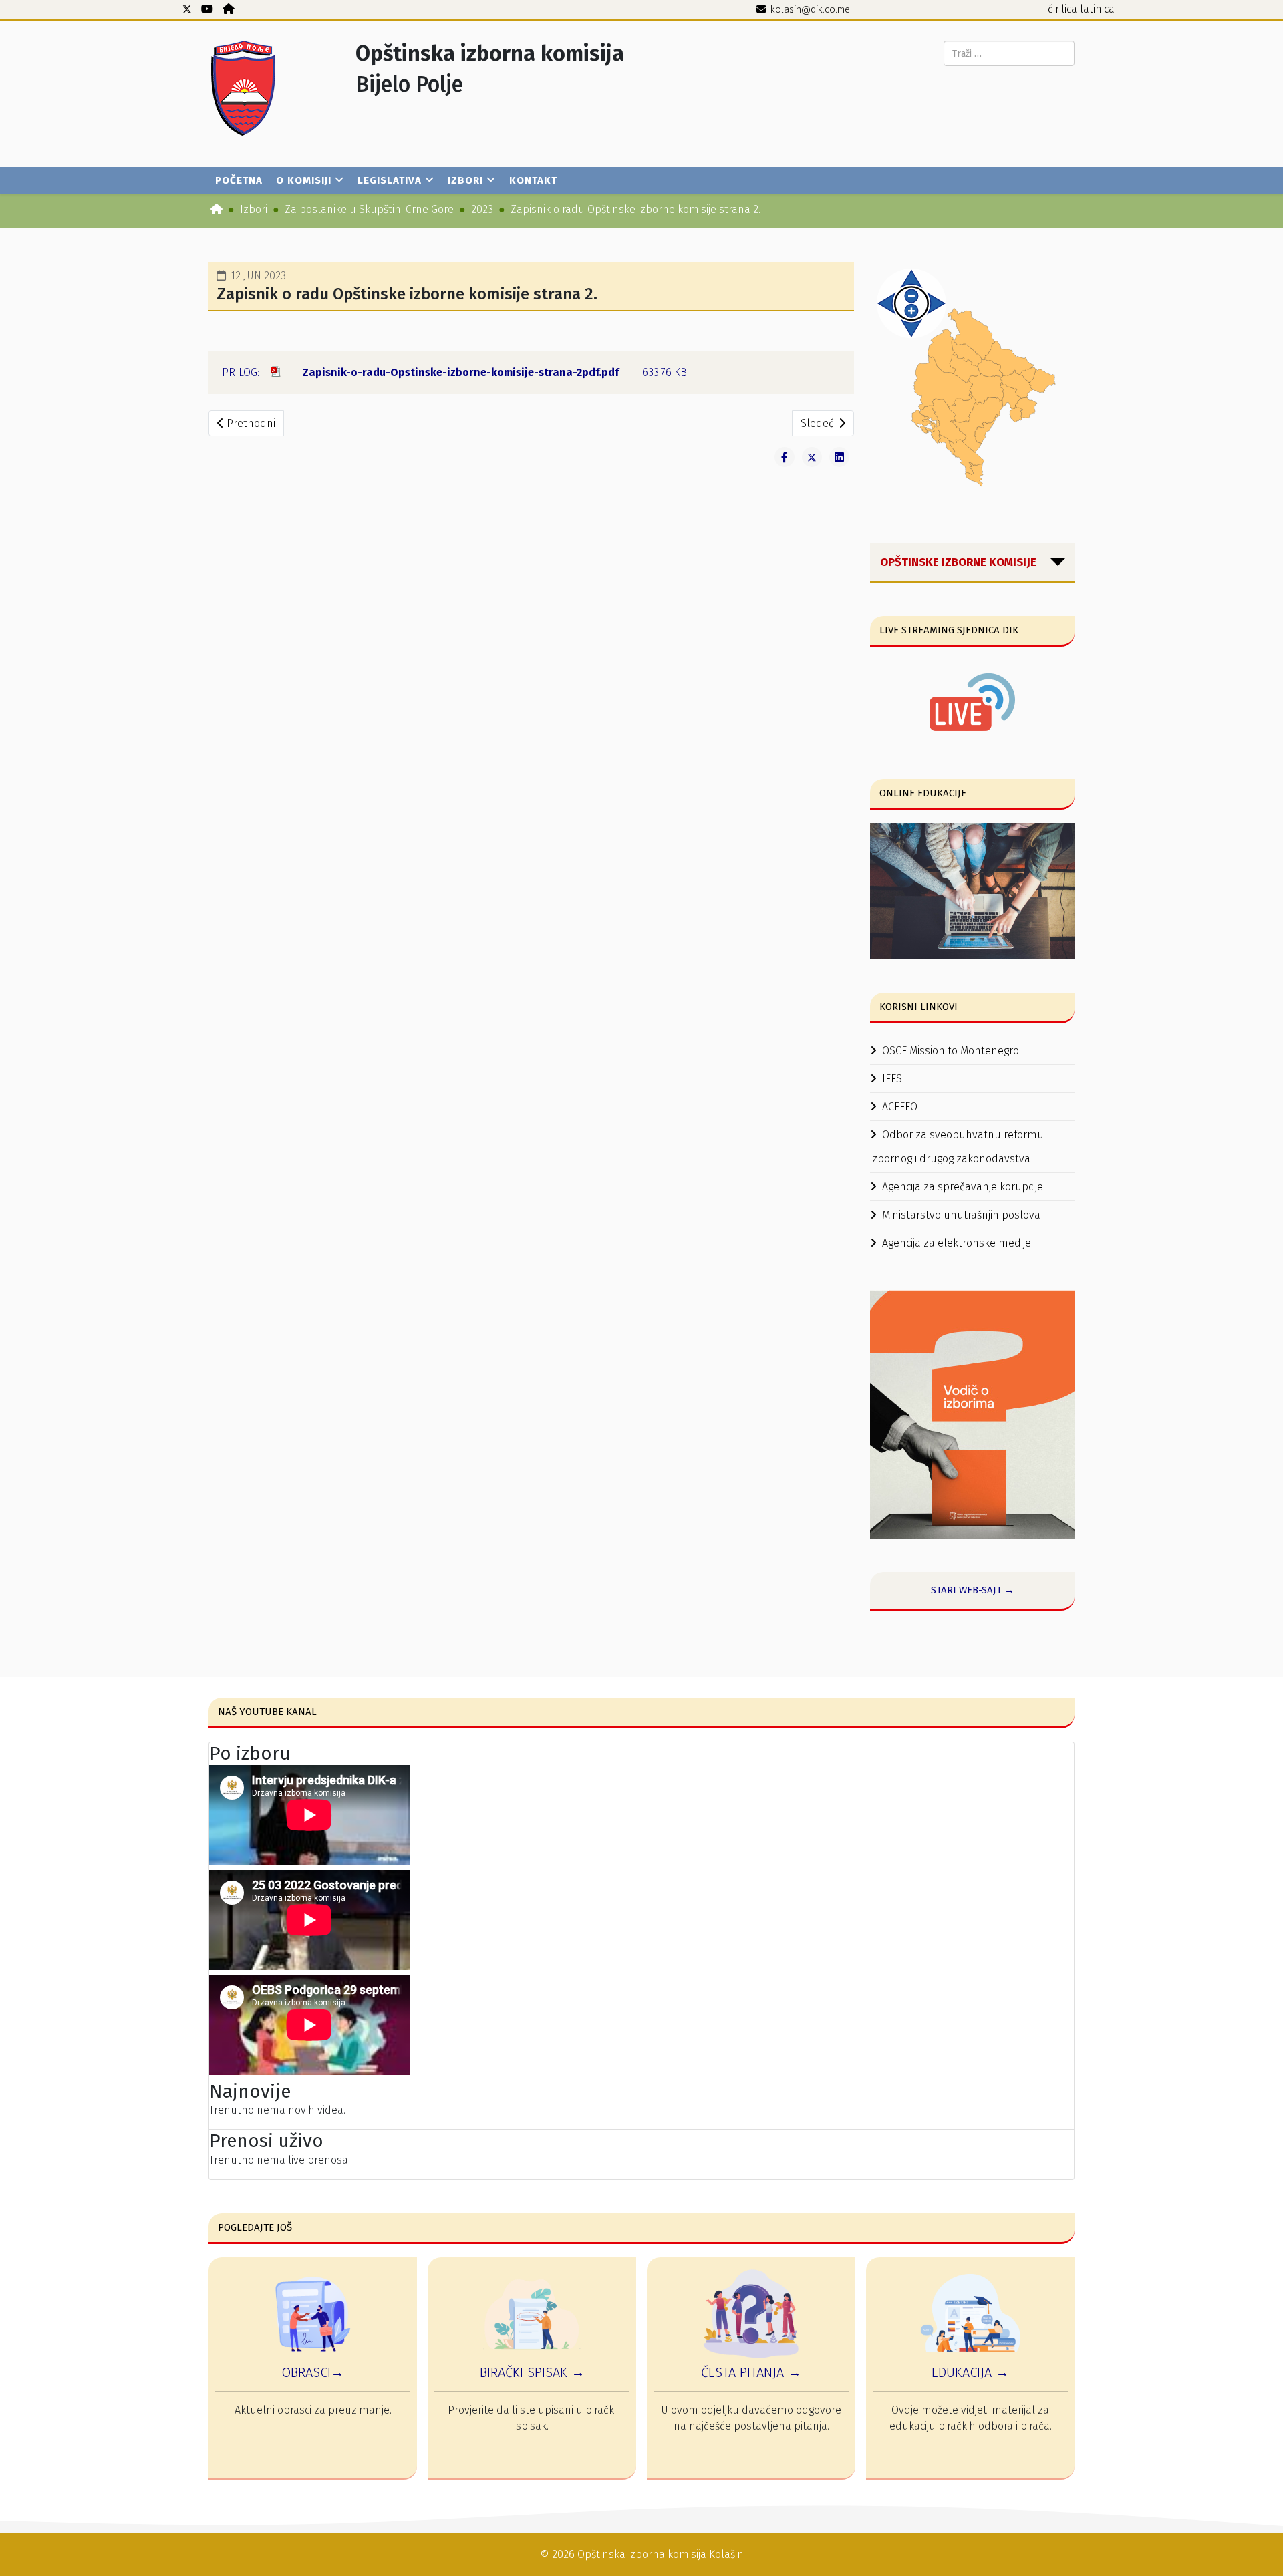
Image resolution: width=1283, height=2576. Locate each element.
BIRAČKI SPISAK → (532, 2372)
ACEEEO (900, 1107)
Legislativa (390, 180)
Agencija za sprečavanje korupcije (963, 1187)
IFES (892, 1079)
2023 (482, 209)
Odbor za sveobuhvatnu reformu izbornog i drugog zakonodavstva (957, 1147)
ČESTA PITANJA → (751, 2372)
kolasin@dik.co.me (810, 10)
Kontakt (533, 180)
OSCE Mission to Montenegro (951, 1051)
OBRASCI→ (313, 2372)
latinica (1097, 9)
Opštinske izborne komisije (958, 562)
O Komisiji (304, 180)
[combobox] (1009, 53)
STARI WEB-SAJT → (973, 1590)
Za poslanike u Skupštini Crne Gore (369, 209)
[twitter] (187, 9)
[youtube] (207, 9)
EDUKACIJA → (970, 2372)
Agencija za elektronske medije (957, 1243)
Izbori (465, 180)
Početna (239, 180)
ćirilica (1062, 9)
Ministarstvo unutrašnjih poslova (961, 1215)
